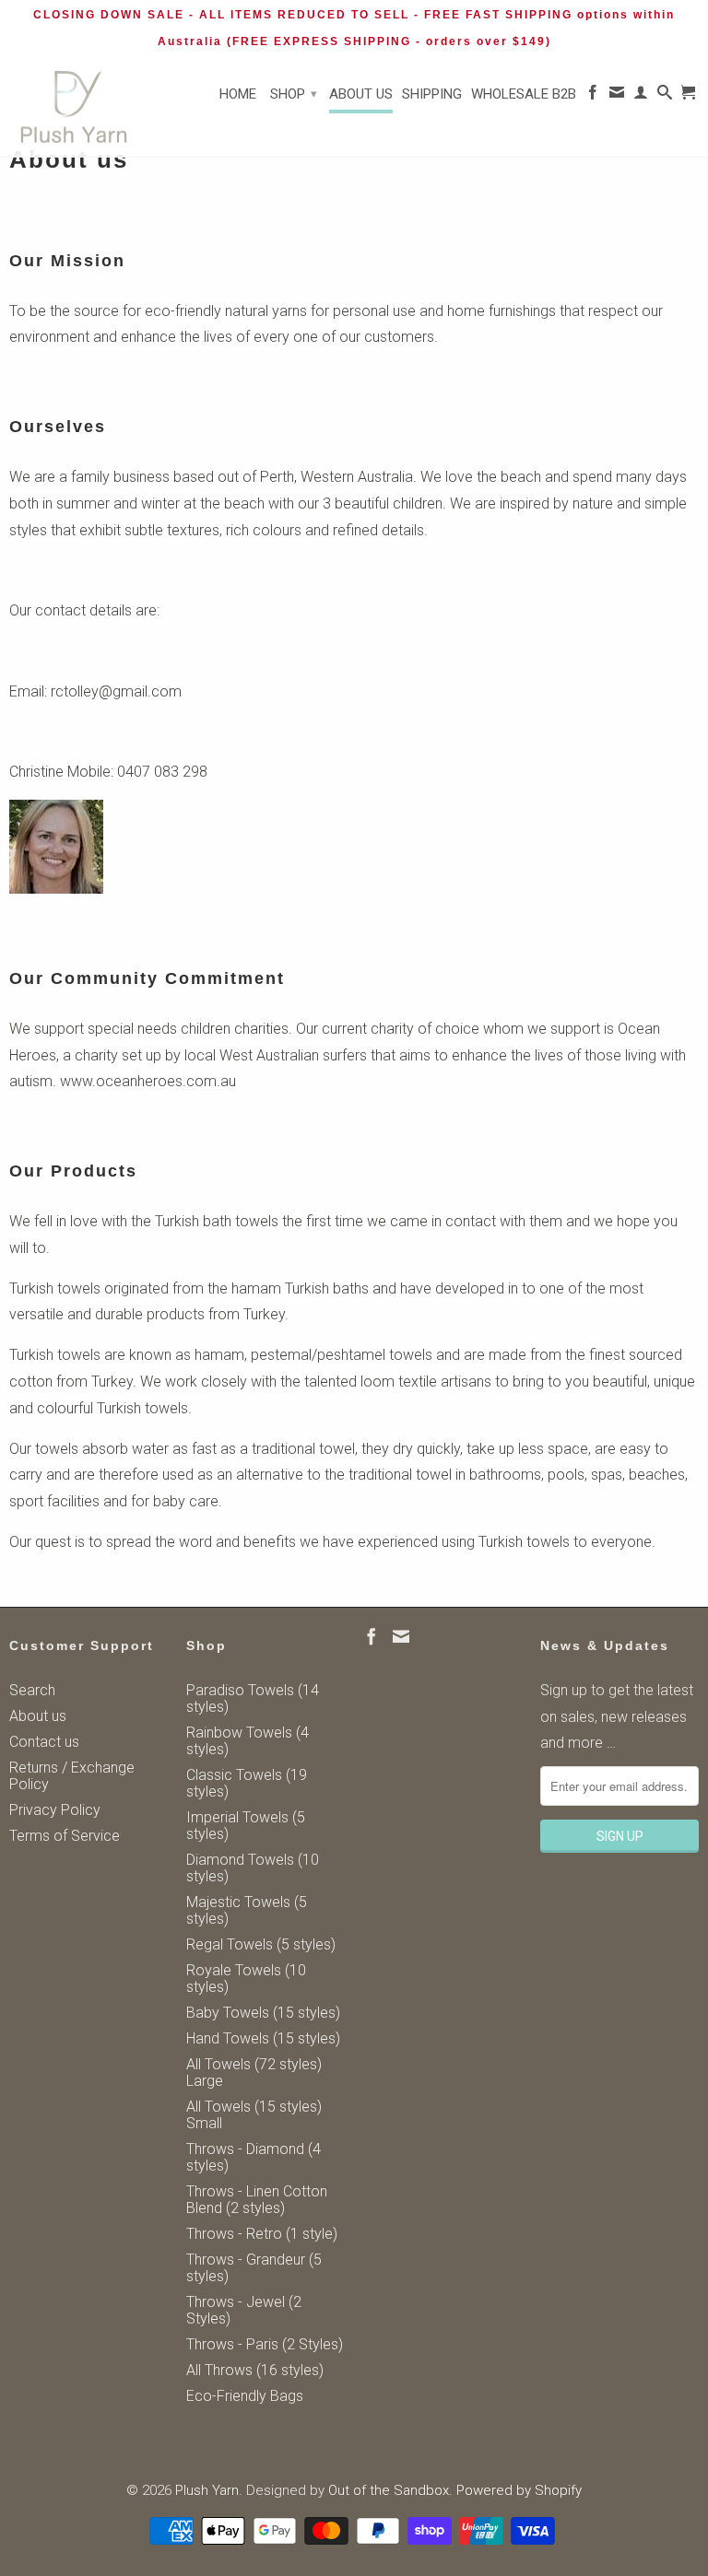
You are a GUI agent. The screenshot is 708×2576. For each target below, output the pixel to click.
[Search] (665, 96)
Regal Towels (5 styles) (261, 1944)
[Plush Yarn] (74, 107)
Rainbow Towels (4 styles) (248, 1741)
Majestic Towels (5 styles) (247, 1910)
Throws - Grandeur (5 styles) (254, 2268)
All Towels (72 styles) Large (254, 2073)
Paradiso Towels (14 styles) (253, 1698)
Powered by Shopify (519, 2490)
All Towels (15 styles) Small (254, 2115)
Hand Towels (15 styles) (263, 2038)
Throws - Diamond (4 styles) (254, 2157)
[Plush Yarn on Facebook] (593, 96)
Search (32, 1690)
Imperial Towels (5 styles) (246, 1826)
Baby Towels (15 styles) (263, 2013)
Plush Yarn (207, 2490)
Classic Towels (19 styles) (247, 1783)
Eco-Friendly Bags (245, 2396)
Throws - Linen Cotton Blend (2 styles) (257, 2200)
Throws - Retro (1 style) (262, 2234)
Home (238, 94)
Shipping (432, 94)
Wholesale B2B (524, 94)
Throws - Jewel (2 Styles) (244, 2310)
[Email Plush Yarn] (617, 96)
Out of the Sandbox (389, 2490)
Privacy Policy (55, 1810)
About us (361, 94)
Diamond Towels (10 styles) (253, 1868)
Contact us (44, 1742)
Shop (294, 94)
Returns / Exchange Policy (72, 1776)
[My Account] (641, 96)
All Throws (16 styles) (255, 2370)
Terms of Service (65, 1836)
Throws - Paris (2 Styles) (265, 2344)
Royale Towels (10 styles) (246, 1979)
